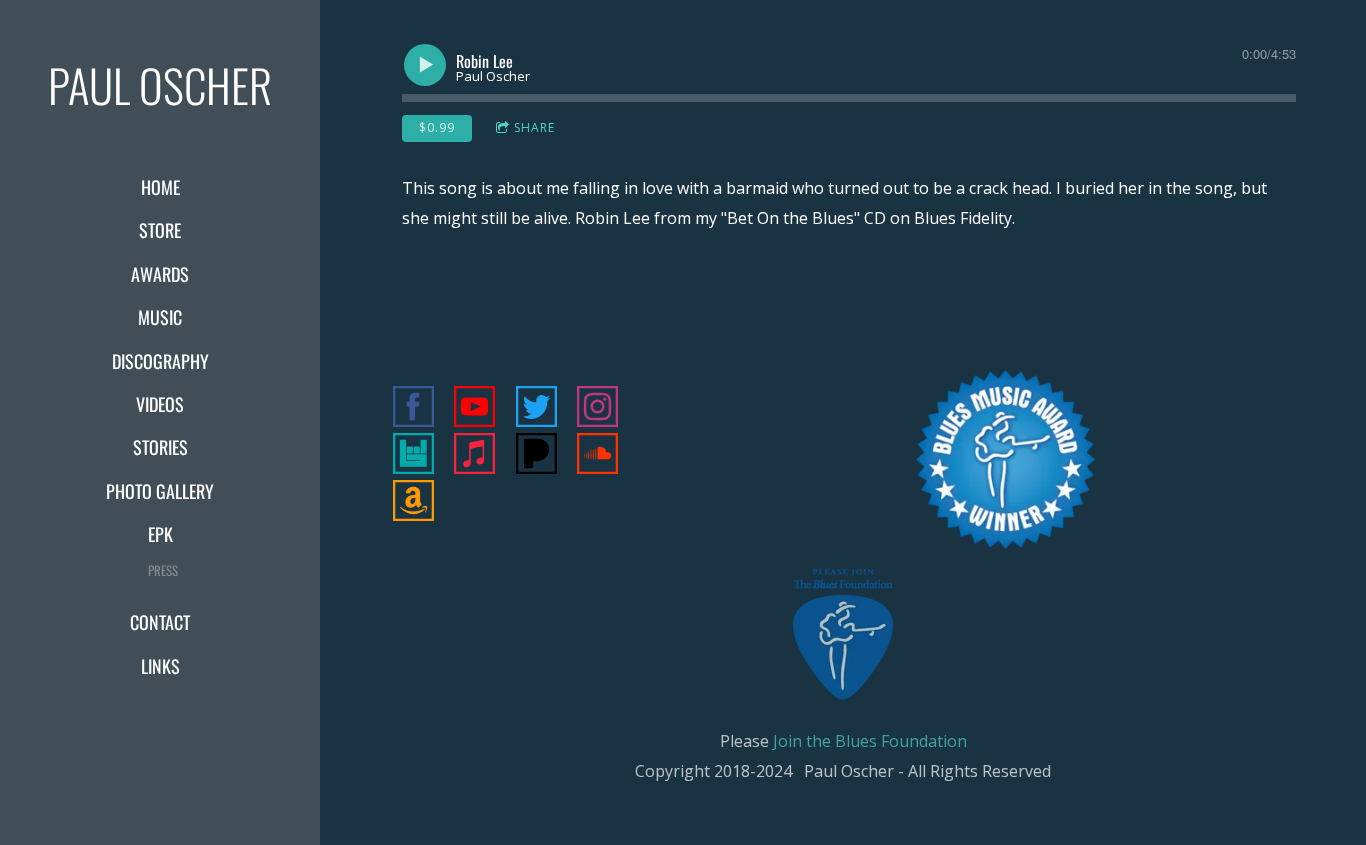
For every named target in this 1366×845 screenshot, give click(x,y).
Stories (160, 447)
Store (160, 230)
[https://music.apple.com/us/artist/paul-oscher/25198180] (474, 456)
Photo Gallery (160, 491)
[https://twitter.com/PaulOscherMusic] (536, 409)
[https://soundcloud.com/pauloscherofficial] (597, 456)
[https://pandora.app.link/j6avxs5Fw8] (536, 456)
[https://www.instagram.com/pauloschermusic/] (597, 409)
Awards (160, 274)
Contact (160, 622)
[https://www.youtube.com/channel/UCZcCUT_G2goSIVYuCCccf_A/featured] (474, 409)
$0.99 (437, 127)
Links (160, 666)
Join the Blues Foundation (870, 741)
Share (534, 127)
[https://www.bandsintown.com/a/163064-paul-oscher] (413, 456)
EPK (160, 534)
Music (160, 317)
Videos (160, 404)
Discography (160, 361)
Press (163, 570)
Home (160, 187)
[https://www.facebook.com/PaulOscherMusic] (413, 409)
